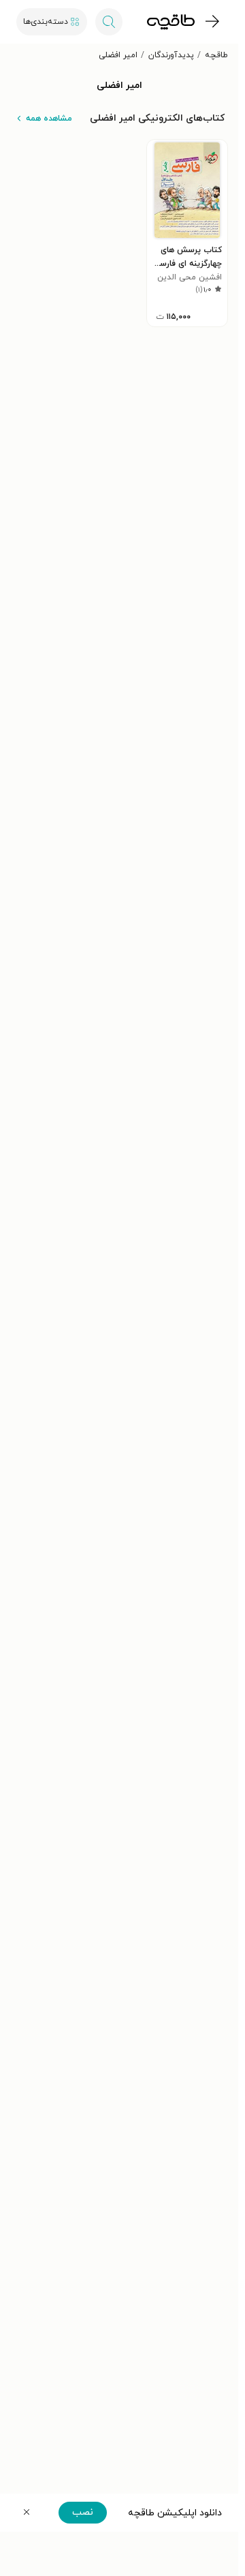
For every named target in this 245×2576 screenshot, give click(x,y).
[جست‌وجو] (109, 22)
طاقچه (216, 55)
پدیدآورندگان (171, 55)
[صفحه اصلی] (171, 22)
